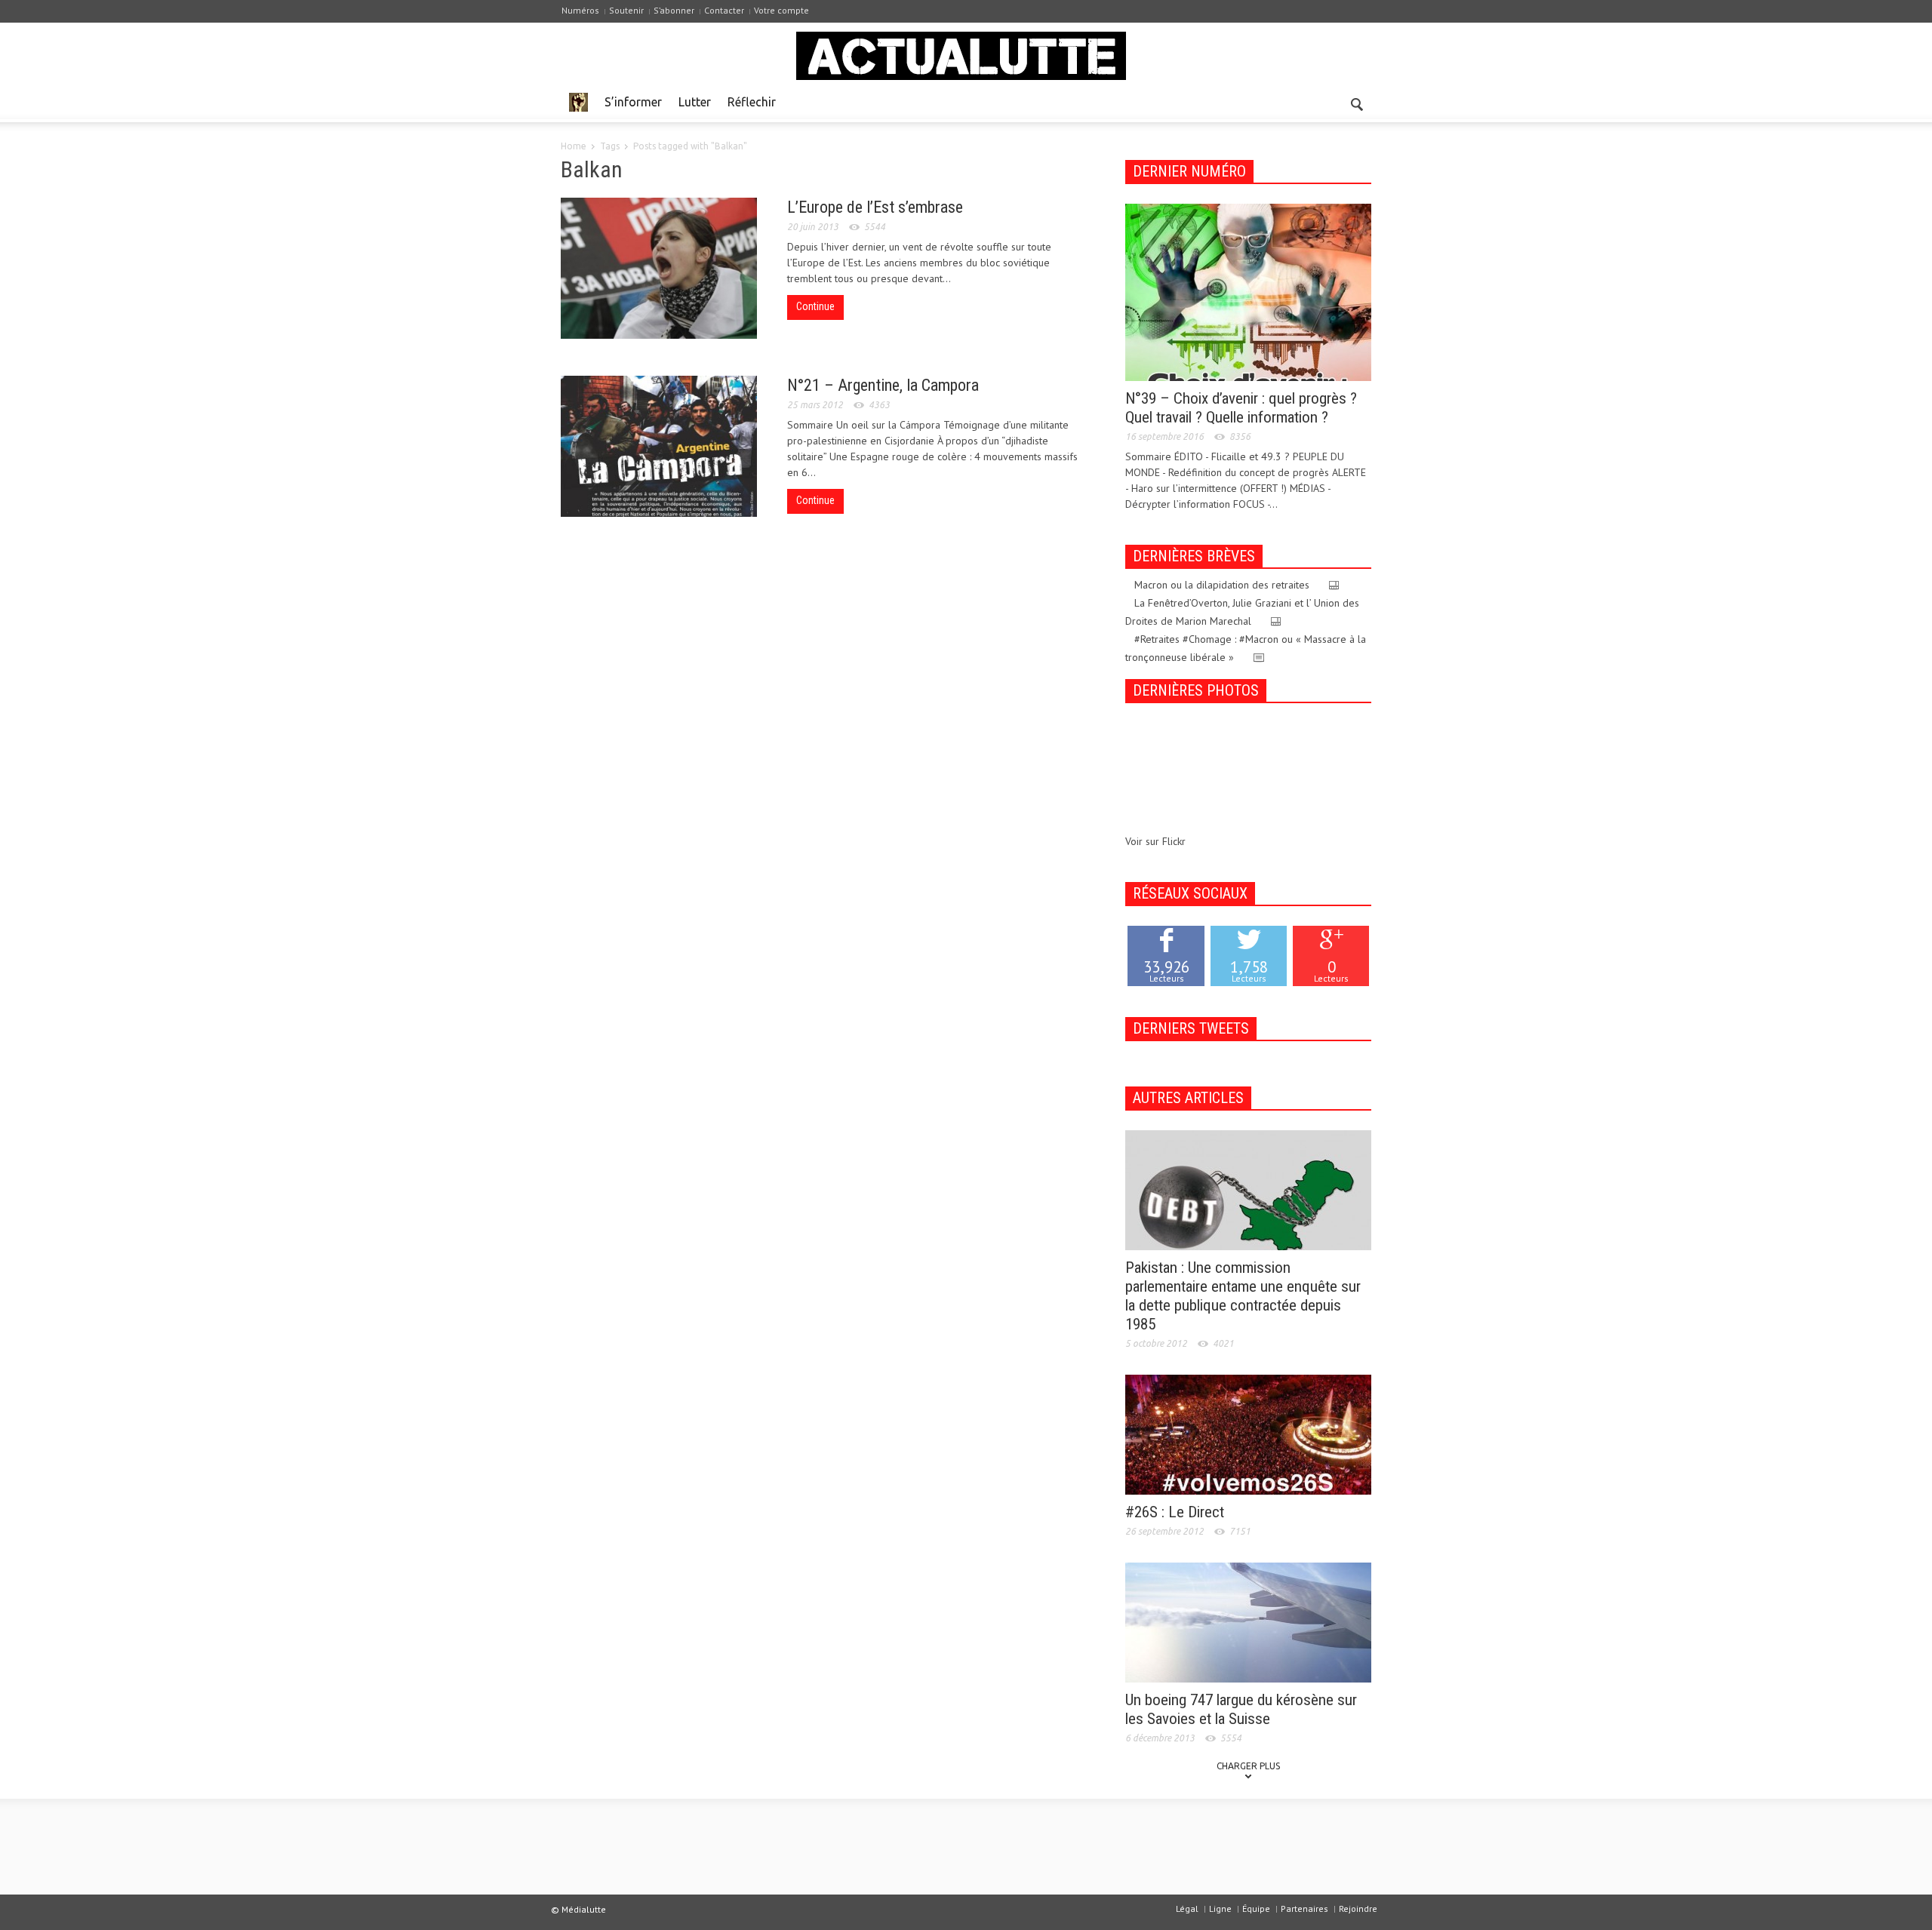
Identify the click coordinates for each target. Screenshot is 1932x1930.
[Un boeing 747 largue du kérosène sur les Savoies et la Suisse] (1248, 1621)
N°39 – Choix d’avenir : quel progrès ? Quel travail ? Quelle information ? (1241, 408)
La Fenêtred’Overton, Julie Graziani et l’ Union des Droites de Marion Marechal (1242, 612)
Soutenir (626, 10)
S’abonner (674, 10)
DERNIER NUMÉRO (1189, 171)
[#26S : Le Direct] (1248, 1434)
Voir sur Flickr (1155, 841)
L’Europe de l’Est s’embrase (875, 207)
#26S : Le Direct (1175, 1512)
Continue (815, 306)
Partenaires (1304, 1908)
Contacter (724, 10)
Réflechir (752, 102)
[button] (1356, 101)
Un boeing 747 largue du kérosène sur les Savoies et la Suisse (1241, 1709)
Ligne (1220, 1908)
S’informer (633, 102)
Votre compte (781, 10)
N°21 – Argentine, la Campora (883, 385)
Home (574, 146)
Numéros (580, 10)
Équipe (1256, 1908)
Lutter (695, 102)
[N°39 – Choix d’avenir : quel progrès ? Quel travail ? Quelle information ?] (1248, 291)
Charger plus (1248, 1766)
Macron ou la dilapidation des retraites (1222, 585)
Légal (1187, 1908)
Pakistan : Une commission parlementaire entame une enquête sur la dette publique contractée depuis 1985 (1243, 1296)
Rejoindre (1358, 1908)
